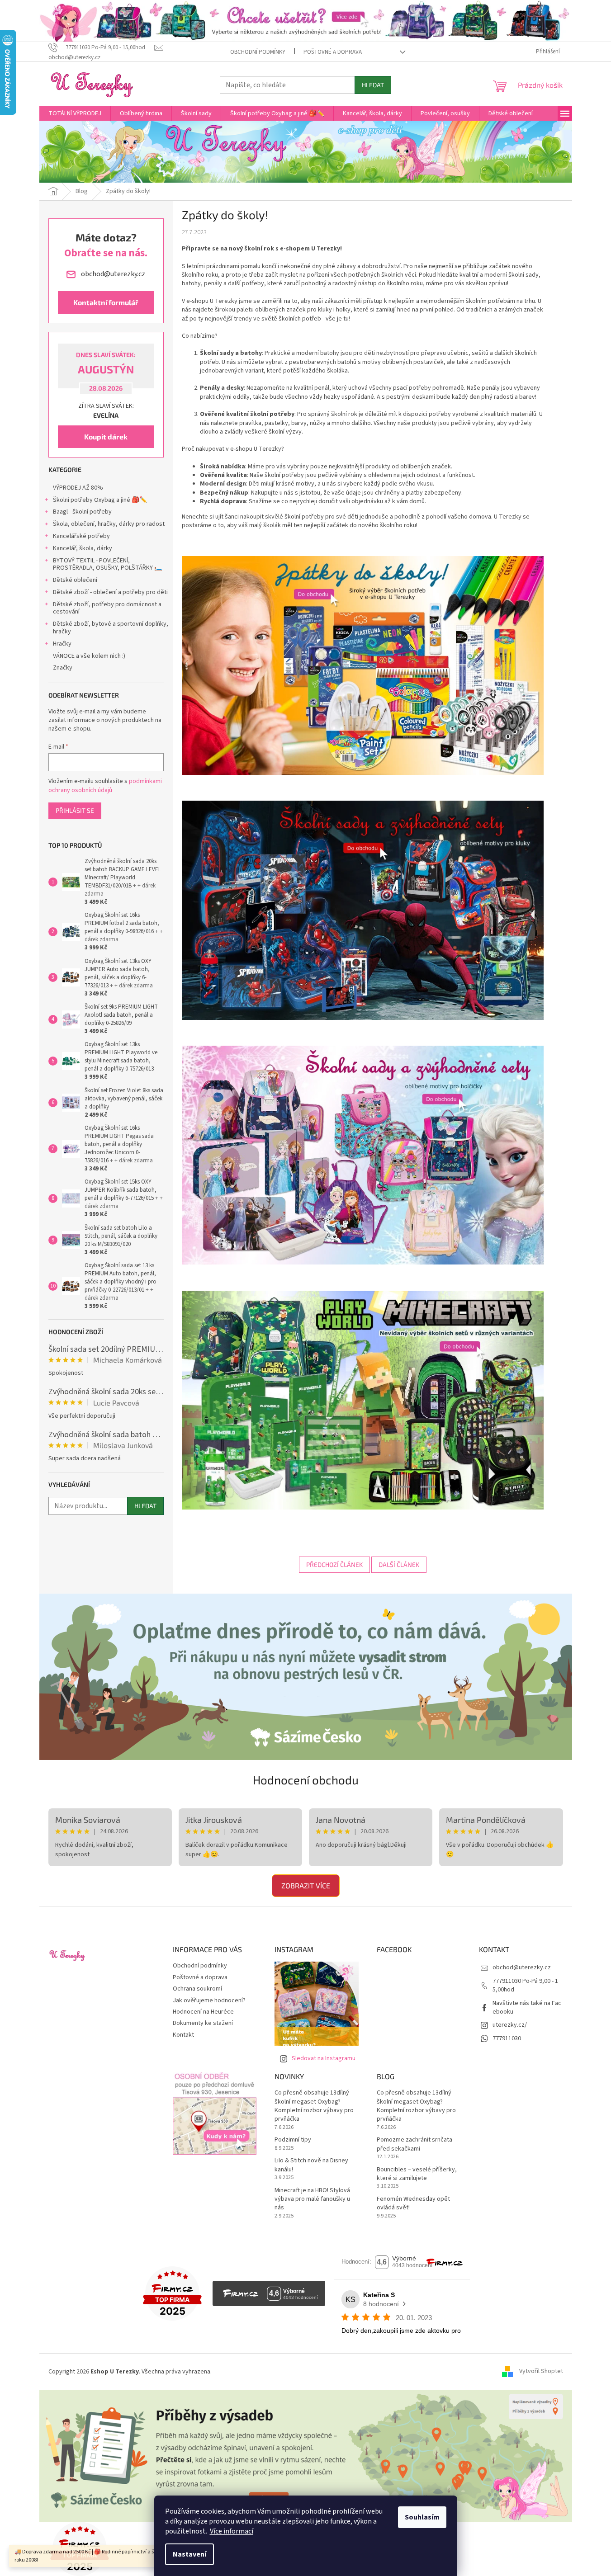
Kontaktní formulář (106, 302)
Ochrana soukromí (197, 1989)
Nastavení (189, 2554)
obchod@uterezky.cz (522, 1967)
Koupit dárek (106, 436)
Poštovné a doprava (333, 52)
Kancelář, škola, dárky (83, 548)
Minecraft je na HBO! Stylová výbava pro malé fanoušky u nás (312, 2199)
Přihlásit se (75, 810)
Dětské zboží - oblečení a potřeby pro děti (110, 592)
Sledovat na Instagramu (324, 2058)
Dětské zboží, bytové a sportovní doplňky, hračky (111, 628)
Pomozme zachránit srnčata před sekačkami (414, 2144)
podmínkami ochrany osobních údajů (105, 786)
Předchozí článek (334, 1564)
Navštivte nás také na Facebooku (527, 2007)
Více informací (232, 2531)
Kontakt (183, 2035)
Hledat (373, 85)
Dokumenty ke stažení (203, 2023)
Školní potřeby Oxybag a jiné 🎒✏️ (100, 500)
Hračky (62, 644)
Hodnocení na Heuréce (203, 2012)
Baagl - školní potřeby (82, 512)
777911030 (507, 2038)
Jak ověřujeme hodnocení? (209, 2000)
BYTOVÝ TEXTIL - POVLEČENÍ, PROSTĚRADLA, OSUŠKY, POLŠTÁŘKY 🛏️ (107, 564)
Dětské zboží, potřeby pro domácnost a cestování (107, 608)
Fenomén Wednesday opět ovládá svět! (413, 2203)
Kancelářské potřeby (81, 536)
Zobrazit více (306, 1885)
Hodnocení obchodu (306, 1780)
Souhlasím (422, 2517)
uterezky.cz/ (510, 2025)
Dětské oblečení (75, 580)
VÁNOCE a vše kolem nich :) (89, 656)
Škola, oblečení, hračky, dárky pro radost (109, 524)
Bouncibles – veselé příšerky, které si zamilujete (417, 2174)
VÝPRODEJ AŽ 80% (78, 488)
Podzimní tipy (293, 2140)
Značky (63, 668)
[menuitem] (75, 113)
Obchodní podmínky (258, 52)
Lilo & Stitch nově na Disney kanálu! (311, 2165)
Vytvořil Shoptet (541, 2372)
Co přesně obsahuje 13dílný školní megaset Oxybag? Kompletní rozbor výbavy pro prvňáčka (314, 2106)
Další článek (399, 1564)
